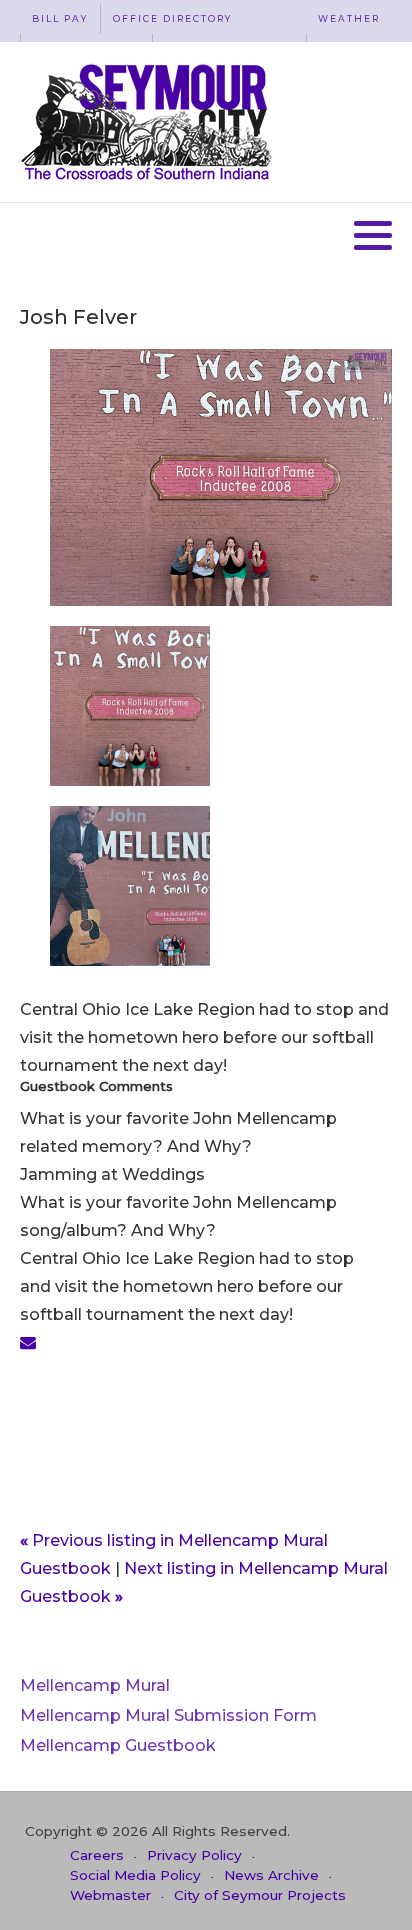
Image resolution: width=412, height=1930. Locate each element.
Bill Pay (60, 18)
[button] (373, 235)
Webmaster (110, 1895)
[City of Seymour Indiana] (148, 122)
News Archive (271, 1875)
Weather (349, 18)
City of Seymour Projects (260, 1895)
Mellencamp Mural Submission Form (168, 1715)
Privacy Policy (194, 1855)
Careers (97, 1855)
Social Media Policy (135, 1875)
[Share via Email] (28, 1342)
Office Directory (172, 18)
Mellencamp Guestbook (118, 1745)
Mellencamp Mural (95, 1685)
